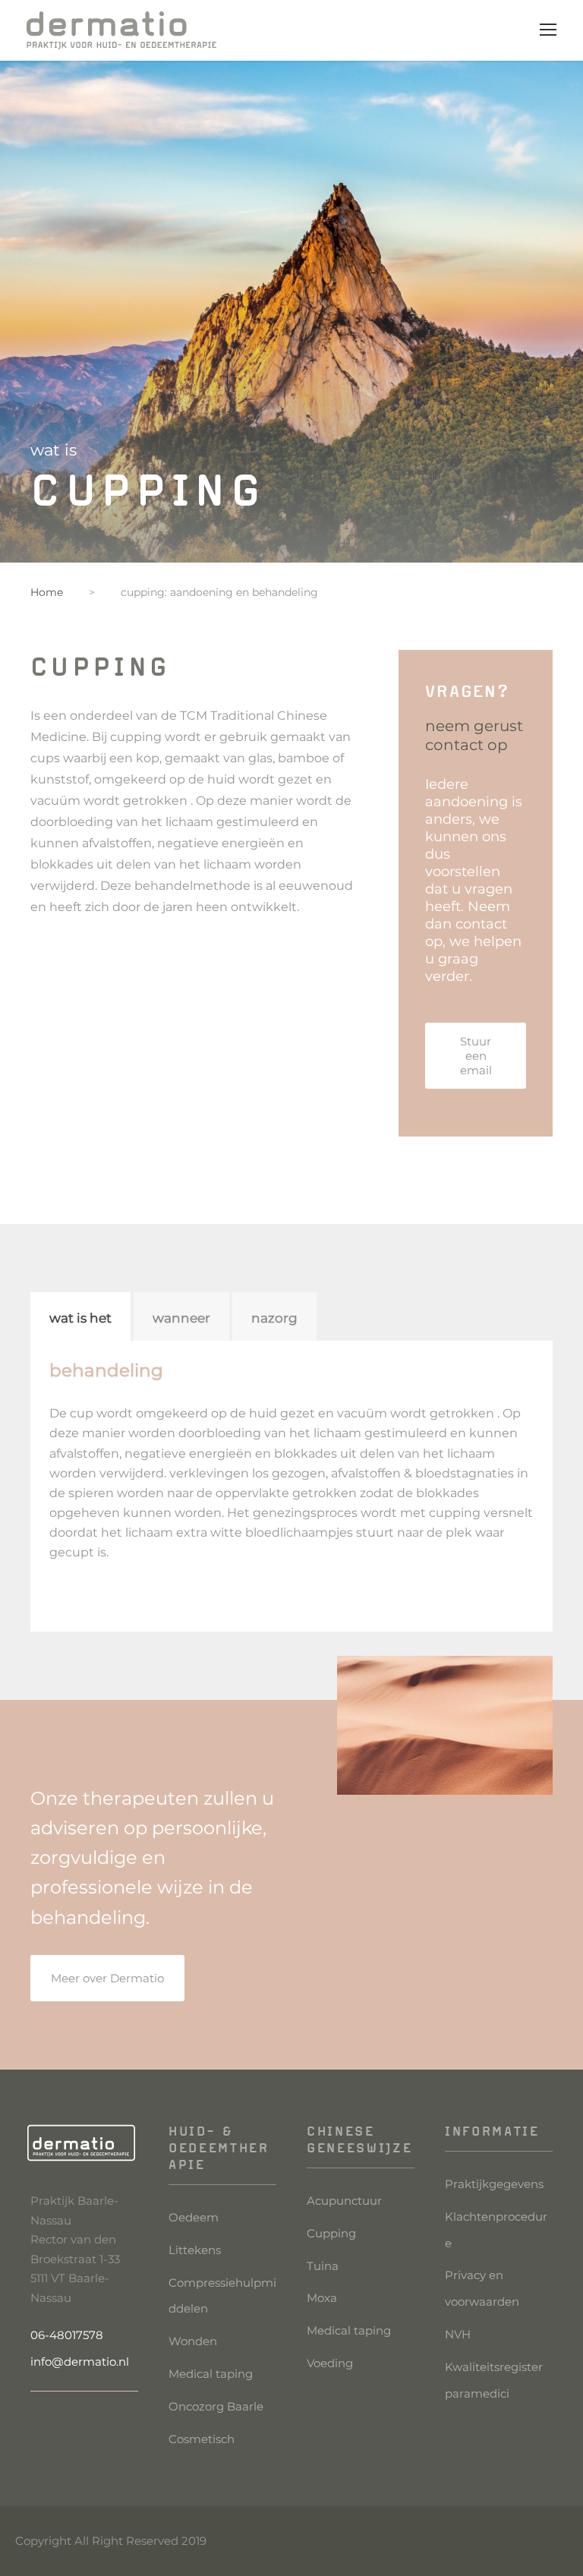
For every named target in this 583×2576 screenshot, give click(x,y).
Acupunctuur (344, 2201)
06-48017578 (67, 2335)
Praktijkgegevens (494, 2184)
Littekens (195, 2250)
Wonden (193, 2341)
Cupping (331, 2233)
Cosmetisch (202, 2439)
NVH (458, 2334)
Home (47, 592)
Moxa (322, 2298)
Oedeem (194, 2217)
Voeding (330, 2363)
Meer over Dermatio (107, 1978)
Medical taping (211, 2374)
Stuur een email (476, 1056)
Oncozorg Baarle (216, 2406)
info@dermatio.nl (80, 2362)
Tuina (323, 2266)
